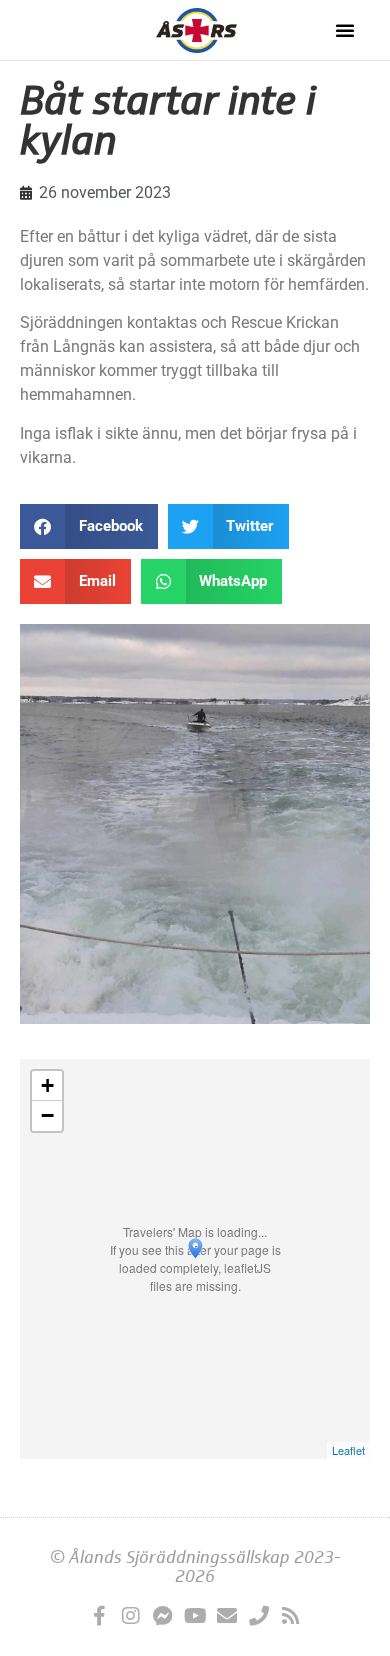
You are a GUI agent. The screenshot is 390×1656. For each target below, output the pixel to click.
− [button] (47, 1115)
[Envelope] (227, 1616)
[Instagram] (131, 1616)
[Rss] (291, 1616)
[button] (345, 30)
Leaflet (348, 1450)
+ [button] (47, 1085)
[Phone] (259, 1616)
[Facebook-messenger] (163, 1616)
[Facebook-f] (99, 1616)
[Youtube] (195, 1616)
